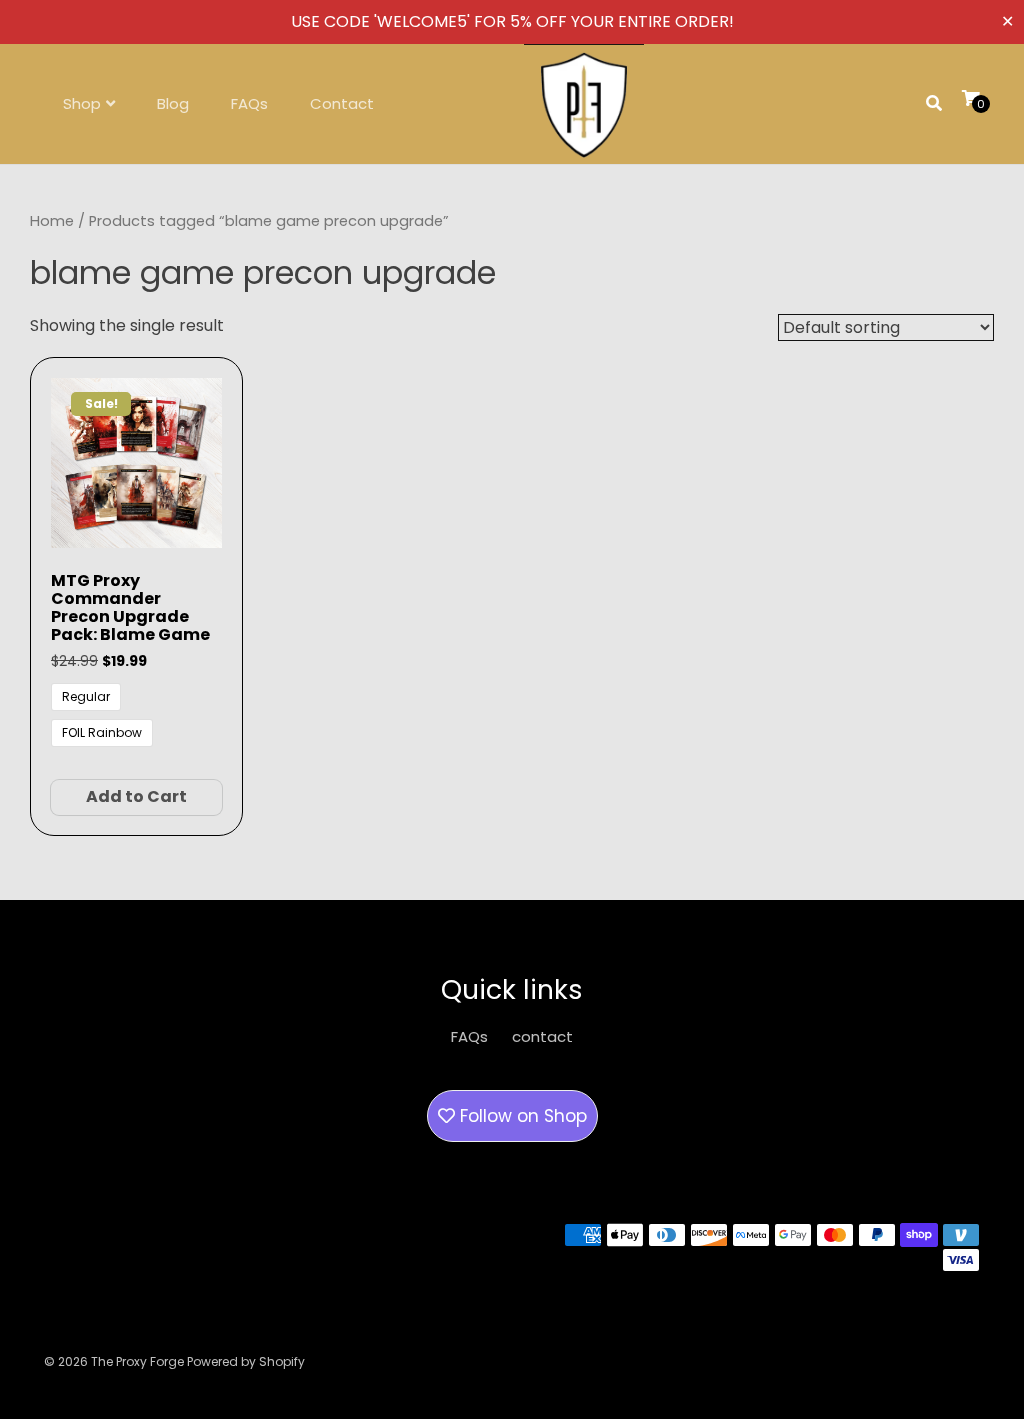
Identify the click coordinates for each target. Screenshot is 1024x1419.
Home (52, 221)
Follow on (521, 1116)
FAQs (249, 103)
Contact (342, 103)
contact (542, 1036)
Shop (82, 103)
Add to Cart (136, 796)
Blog (173, 103)
